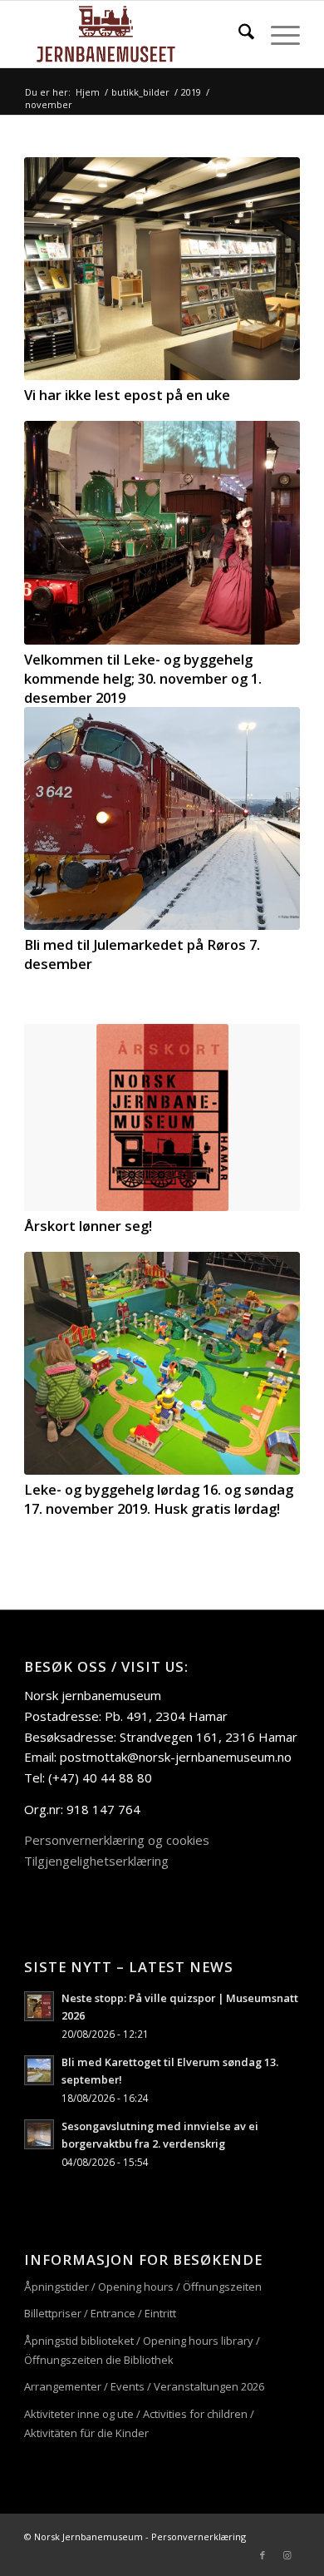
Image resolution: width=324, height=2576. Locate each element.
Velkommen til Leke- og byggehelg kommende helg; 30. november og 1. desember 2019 (143, 678)
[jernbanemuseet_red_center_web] (134, 34)
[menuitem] (238, 34)
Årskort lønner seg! (88, 1226)
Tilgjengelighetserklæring (96, 1861)
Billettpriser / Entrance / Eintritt (100, 2313)
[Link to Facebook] (263, 2555)
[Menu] (277, 34)
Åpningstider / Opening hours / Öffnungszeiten (143, 2287)
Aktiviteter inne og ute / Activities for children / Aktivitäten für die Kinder (139, 2423)
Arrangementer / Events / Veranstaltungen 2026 (144, 2386)
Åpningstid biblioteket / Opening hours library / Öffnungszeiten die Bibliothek (142, 2350)
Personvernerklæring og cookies (117, 1840)
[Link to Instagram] (287, 2555)
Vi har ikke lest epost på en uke (127, 395)
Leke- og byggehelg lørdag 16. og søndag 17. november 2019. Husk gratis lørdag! (159, 1499)
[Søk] (238, 34)
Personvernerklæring (199, 2536)
